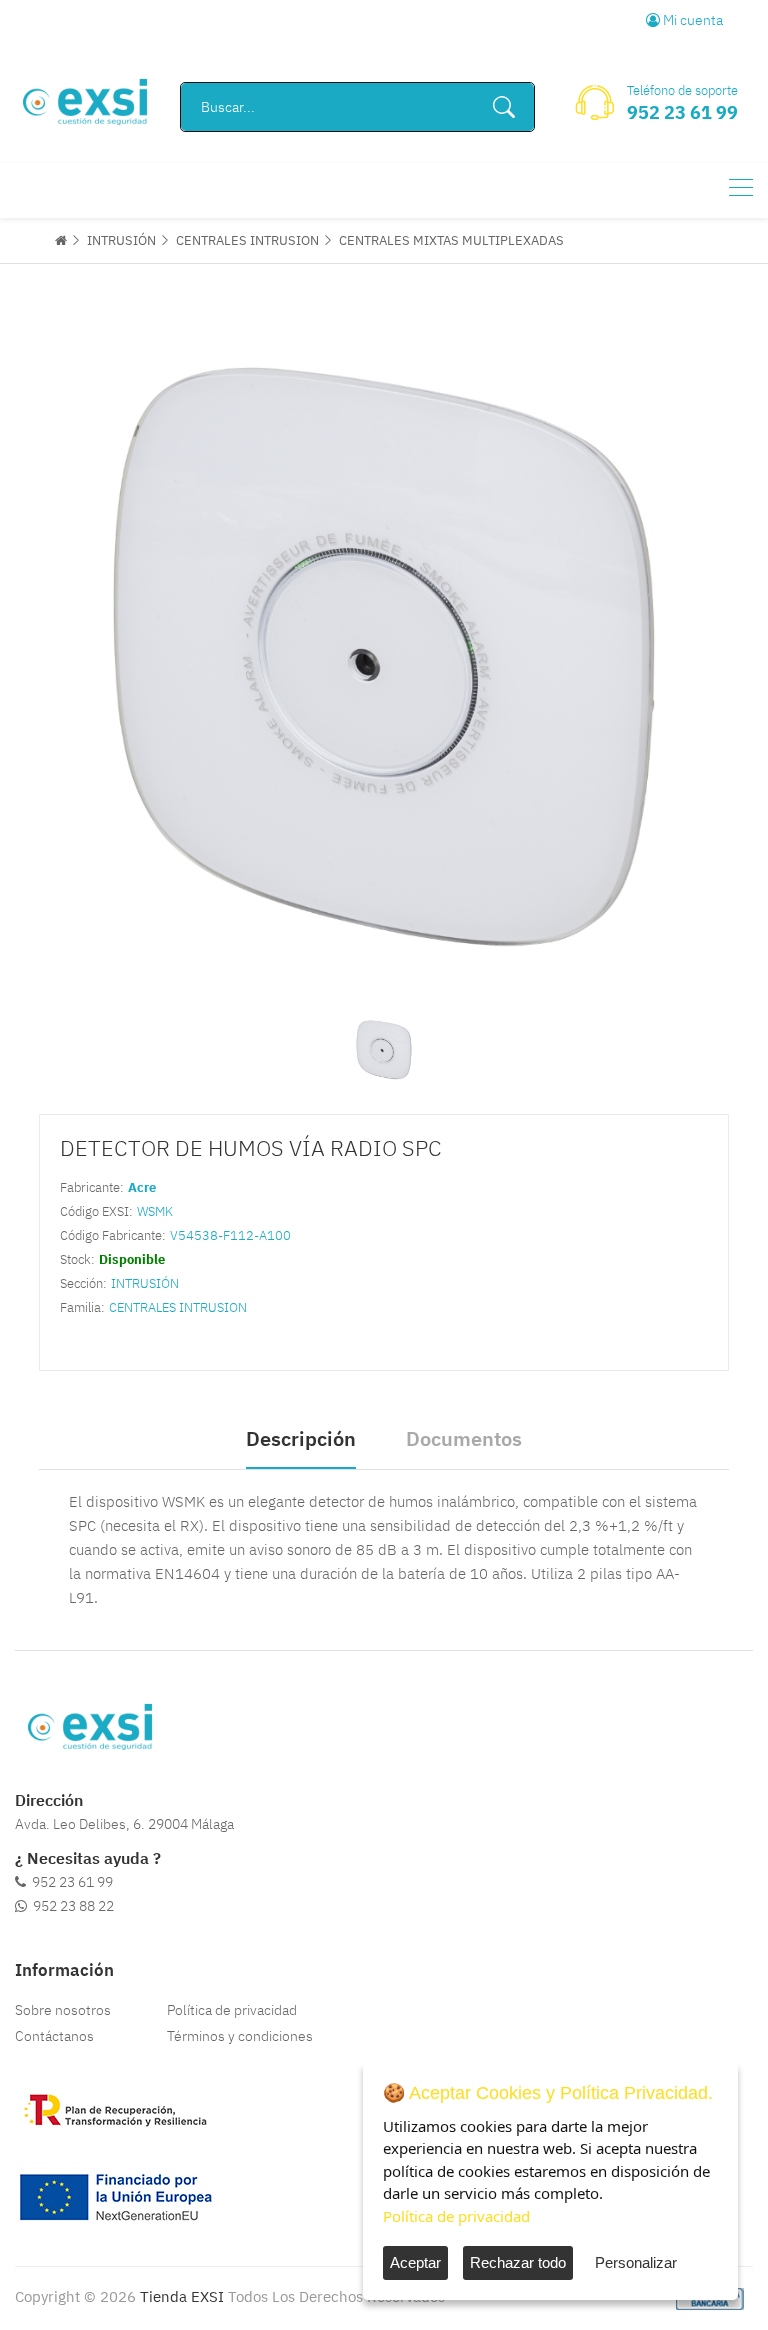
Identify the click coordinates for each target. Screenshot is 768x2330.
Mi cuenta (691, 20)
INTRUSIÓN (121, 240)
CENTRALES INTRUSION (247, 240)
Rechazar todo (518, 2262)
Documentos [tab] (464, 1438)
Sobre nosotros (63, 2010)
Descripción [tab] (301, 1438)
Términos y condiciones (240, 2036)
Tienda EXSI (182, 2296)
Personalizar (636, 2262)
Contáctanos (54, 2036)
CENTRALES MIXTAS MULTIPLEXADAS (451, 240)
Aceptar (415, 2262)
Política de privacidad (232, 2010)
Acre (142, 1187)
